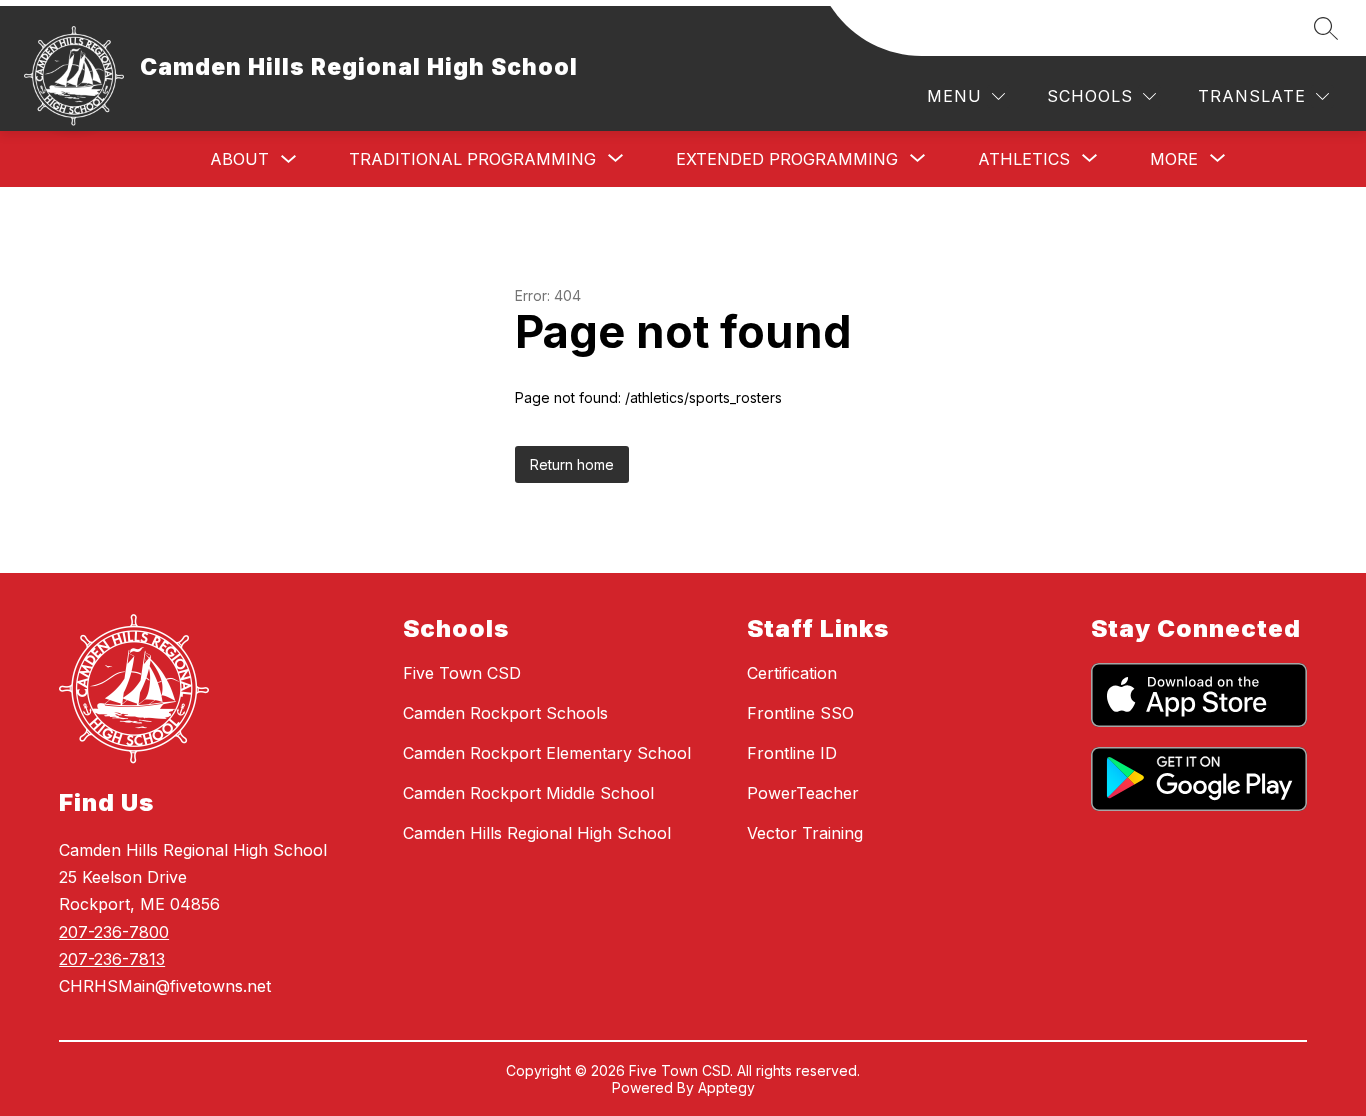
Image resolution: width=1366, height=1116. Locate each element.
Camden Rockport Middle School (528, 793)
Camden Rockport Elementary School (547, 753)
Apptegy (726, 1087)
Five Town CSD (462, 673)
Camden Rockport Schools (505, 713)
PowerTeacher (803, 793)
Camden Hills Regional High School (537, 833)
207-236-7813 (112, 959)
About (239, 159)
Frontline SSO (800, 713)
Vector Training (805, 833)
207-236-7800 (114, 932)
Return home (572, 464)
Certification (792, 673)
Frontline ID (792, 753)
